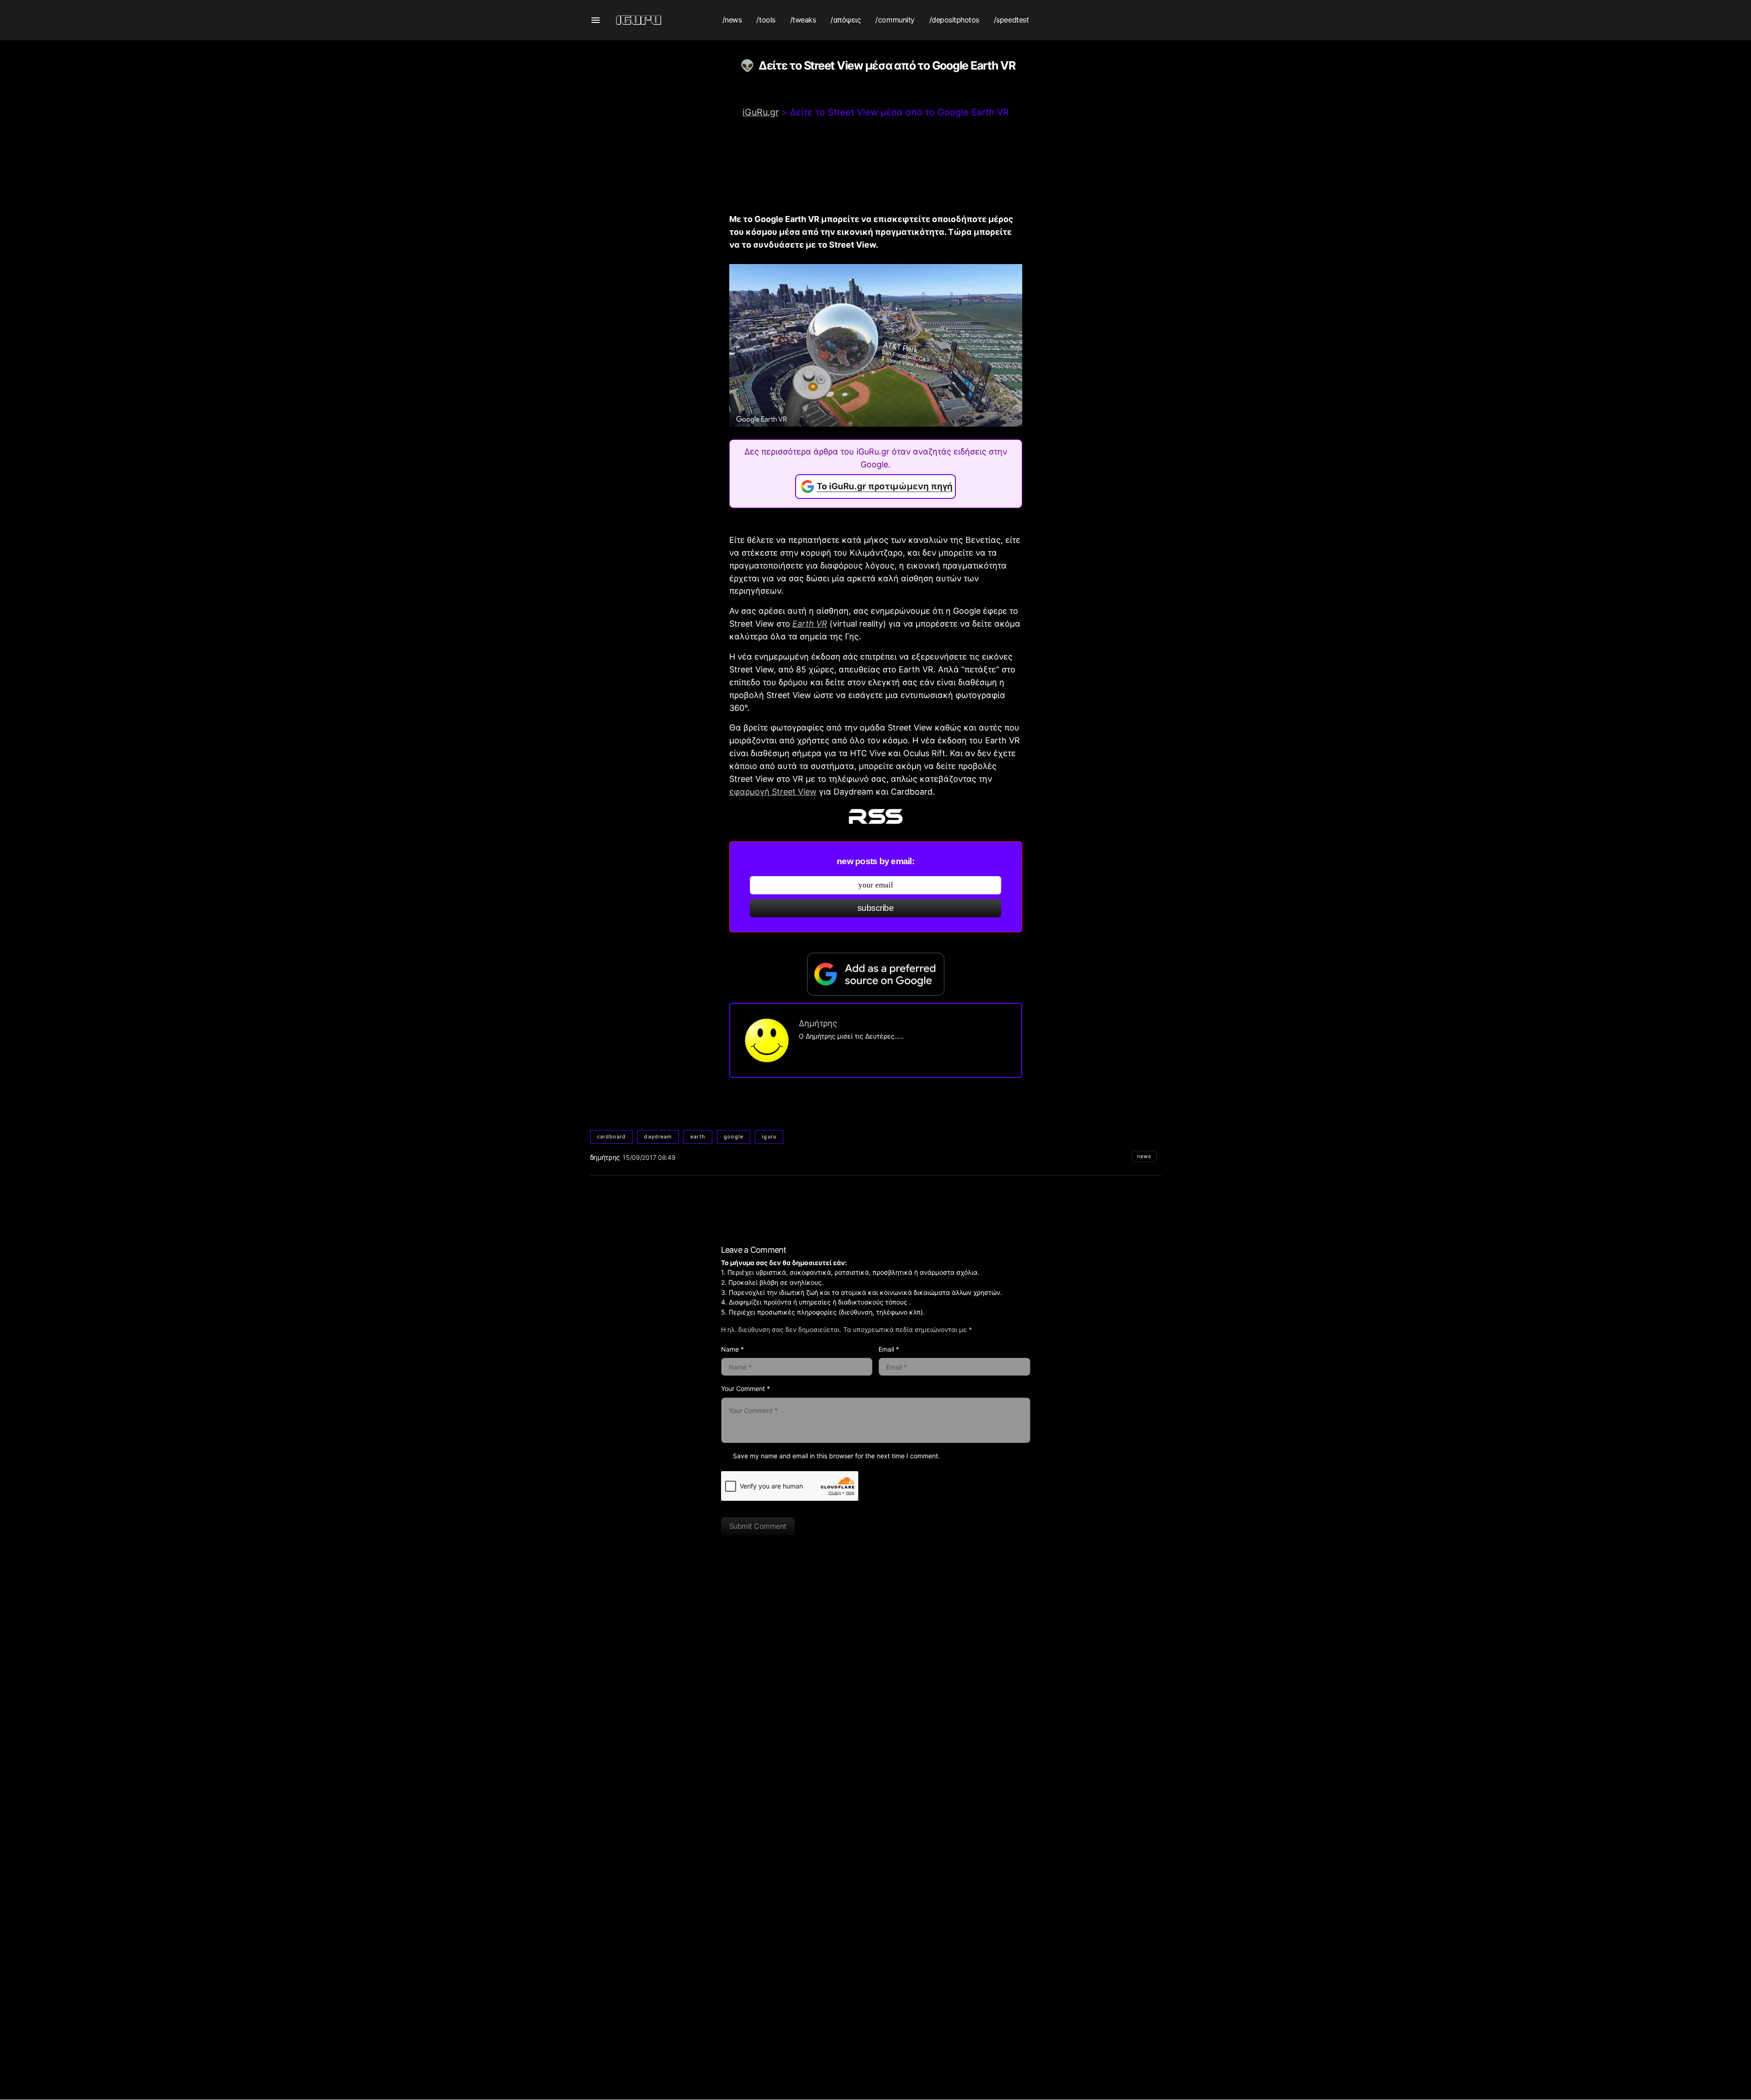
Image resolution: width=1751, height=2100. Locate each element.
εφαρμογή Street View (773, 792)
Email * (889, 1349)
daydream (658, 1137)
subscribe (875, 908)
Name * (732, 1349)
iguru (769, 1137)
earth (698, 1137)
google (734, 1137)
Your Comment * (745, 1388)
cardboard (612, 1137)
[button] (596, 20)
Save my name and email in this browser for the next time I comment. (836, 1456)
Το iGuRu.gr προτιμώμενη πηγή (885, 486)
